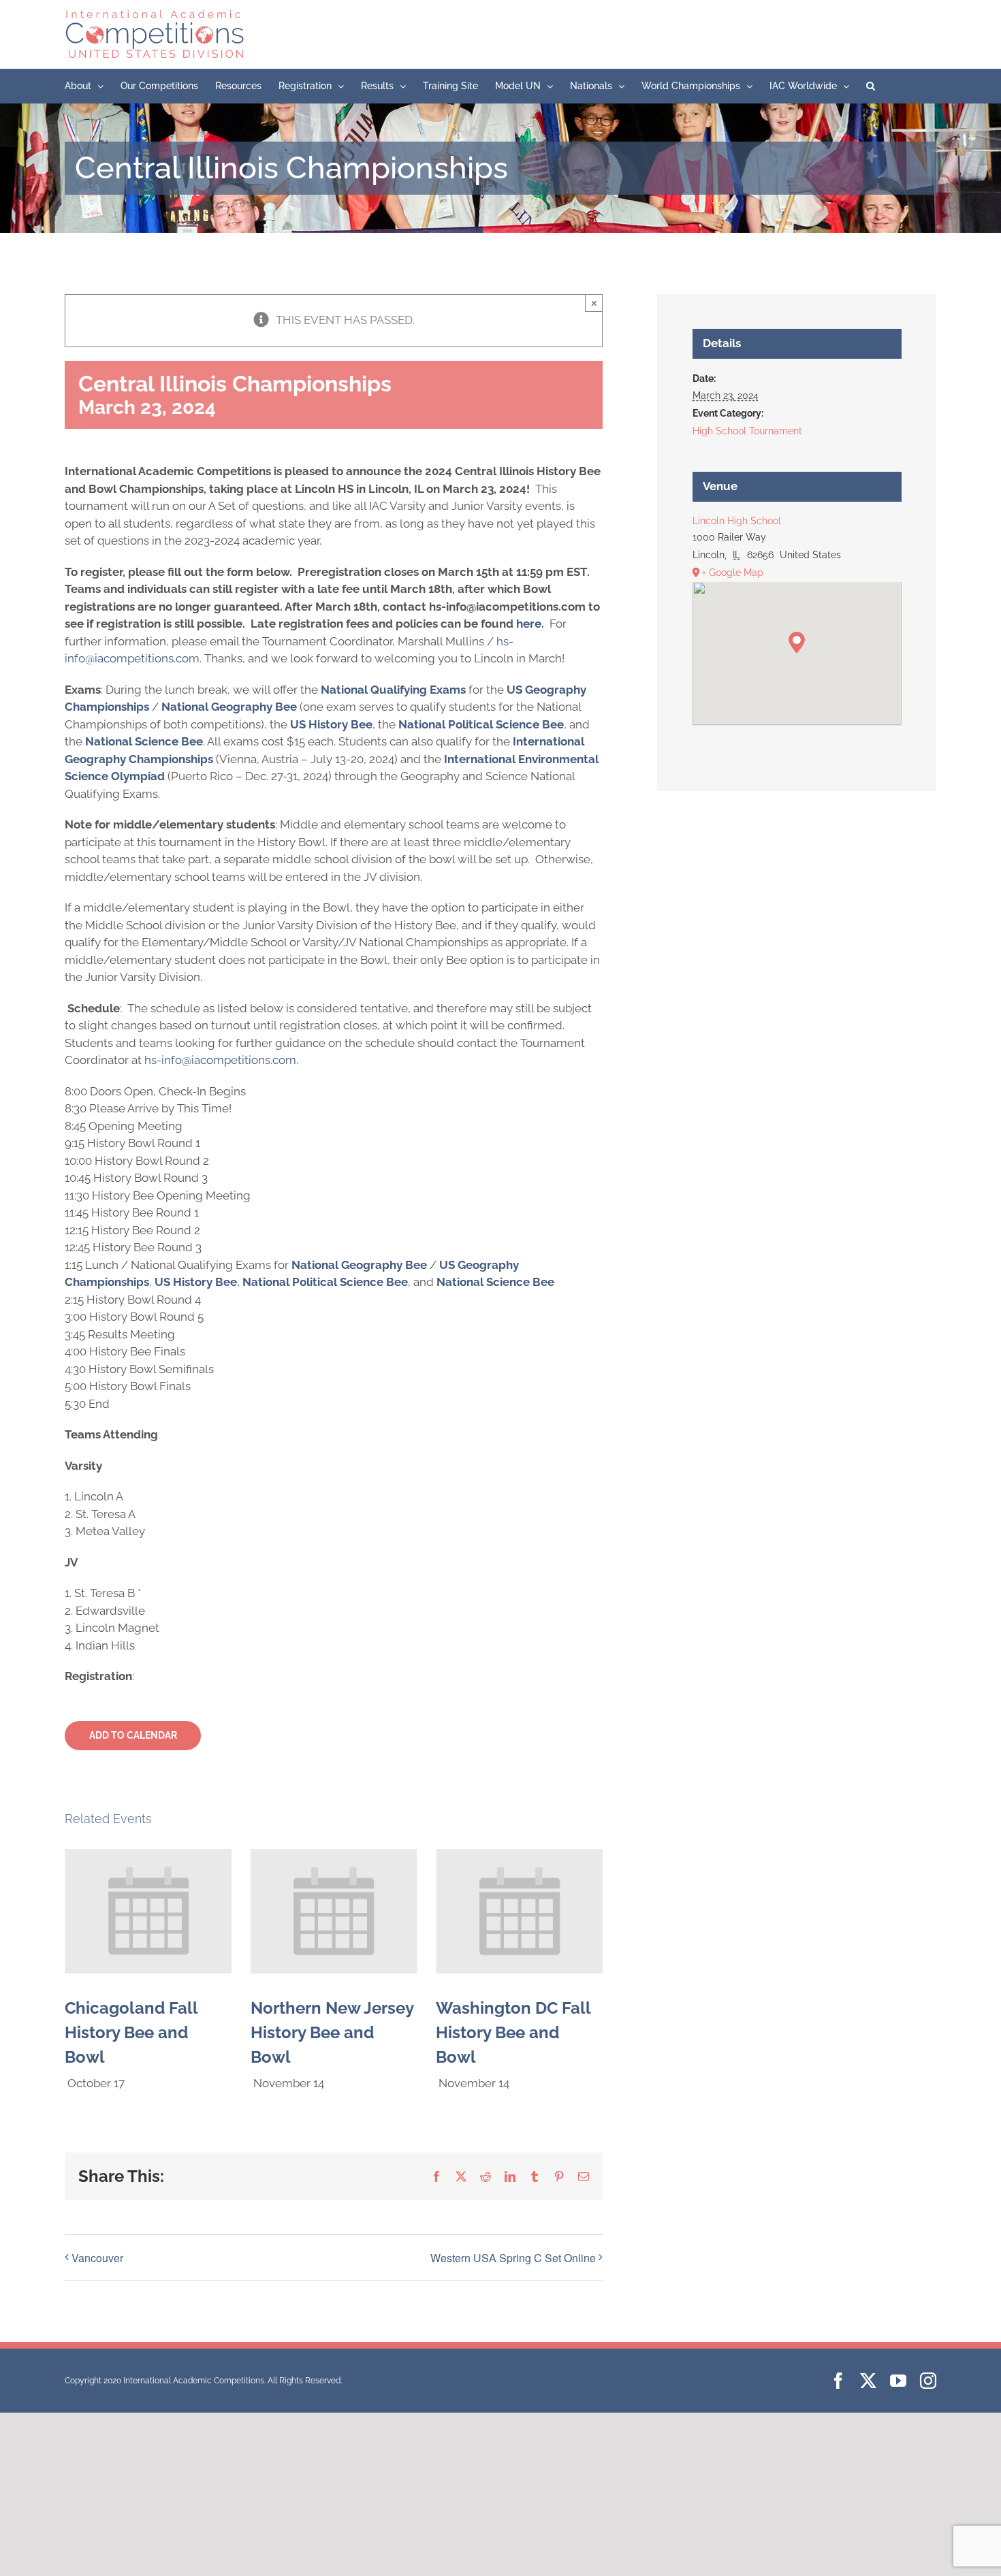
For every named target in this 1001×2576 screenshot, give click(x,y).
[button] (871, 86)
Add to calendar (133, 1735)
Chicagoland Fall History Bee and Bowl (131, 2032)
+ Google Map (733, 573)
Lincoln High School (737, 521)
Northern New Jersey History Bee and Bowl (332, 2032)
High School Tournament (747, 431)
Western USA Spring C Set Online (513, 2258)
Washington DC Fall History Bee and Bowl (513, 2032)
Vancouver (97, 2258)
